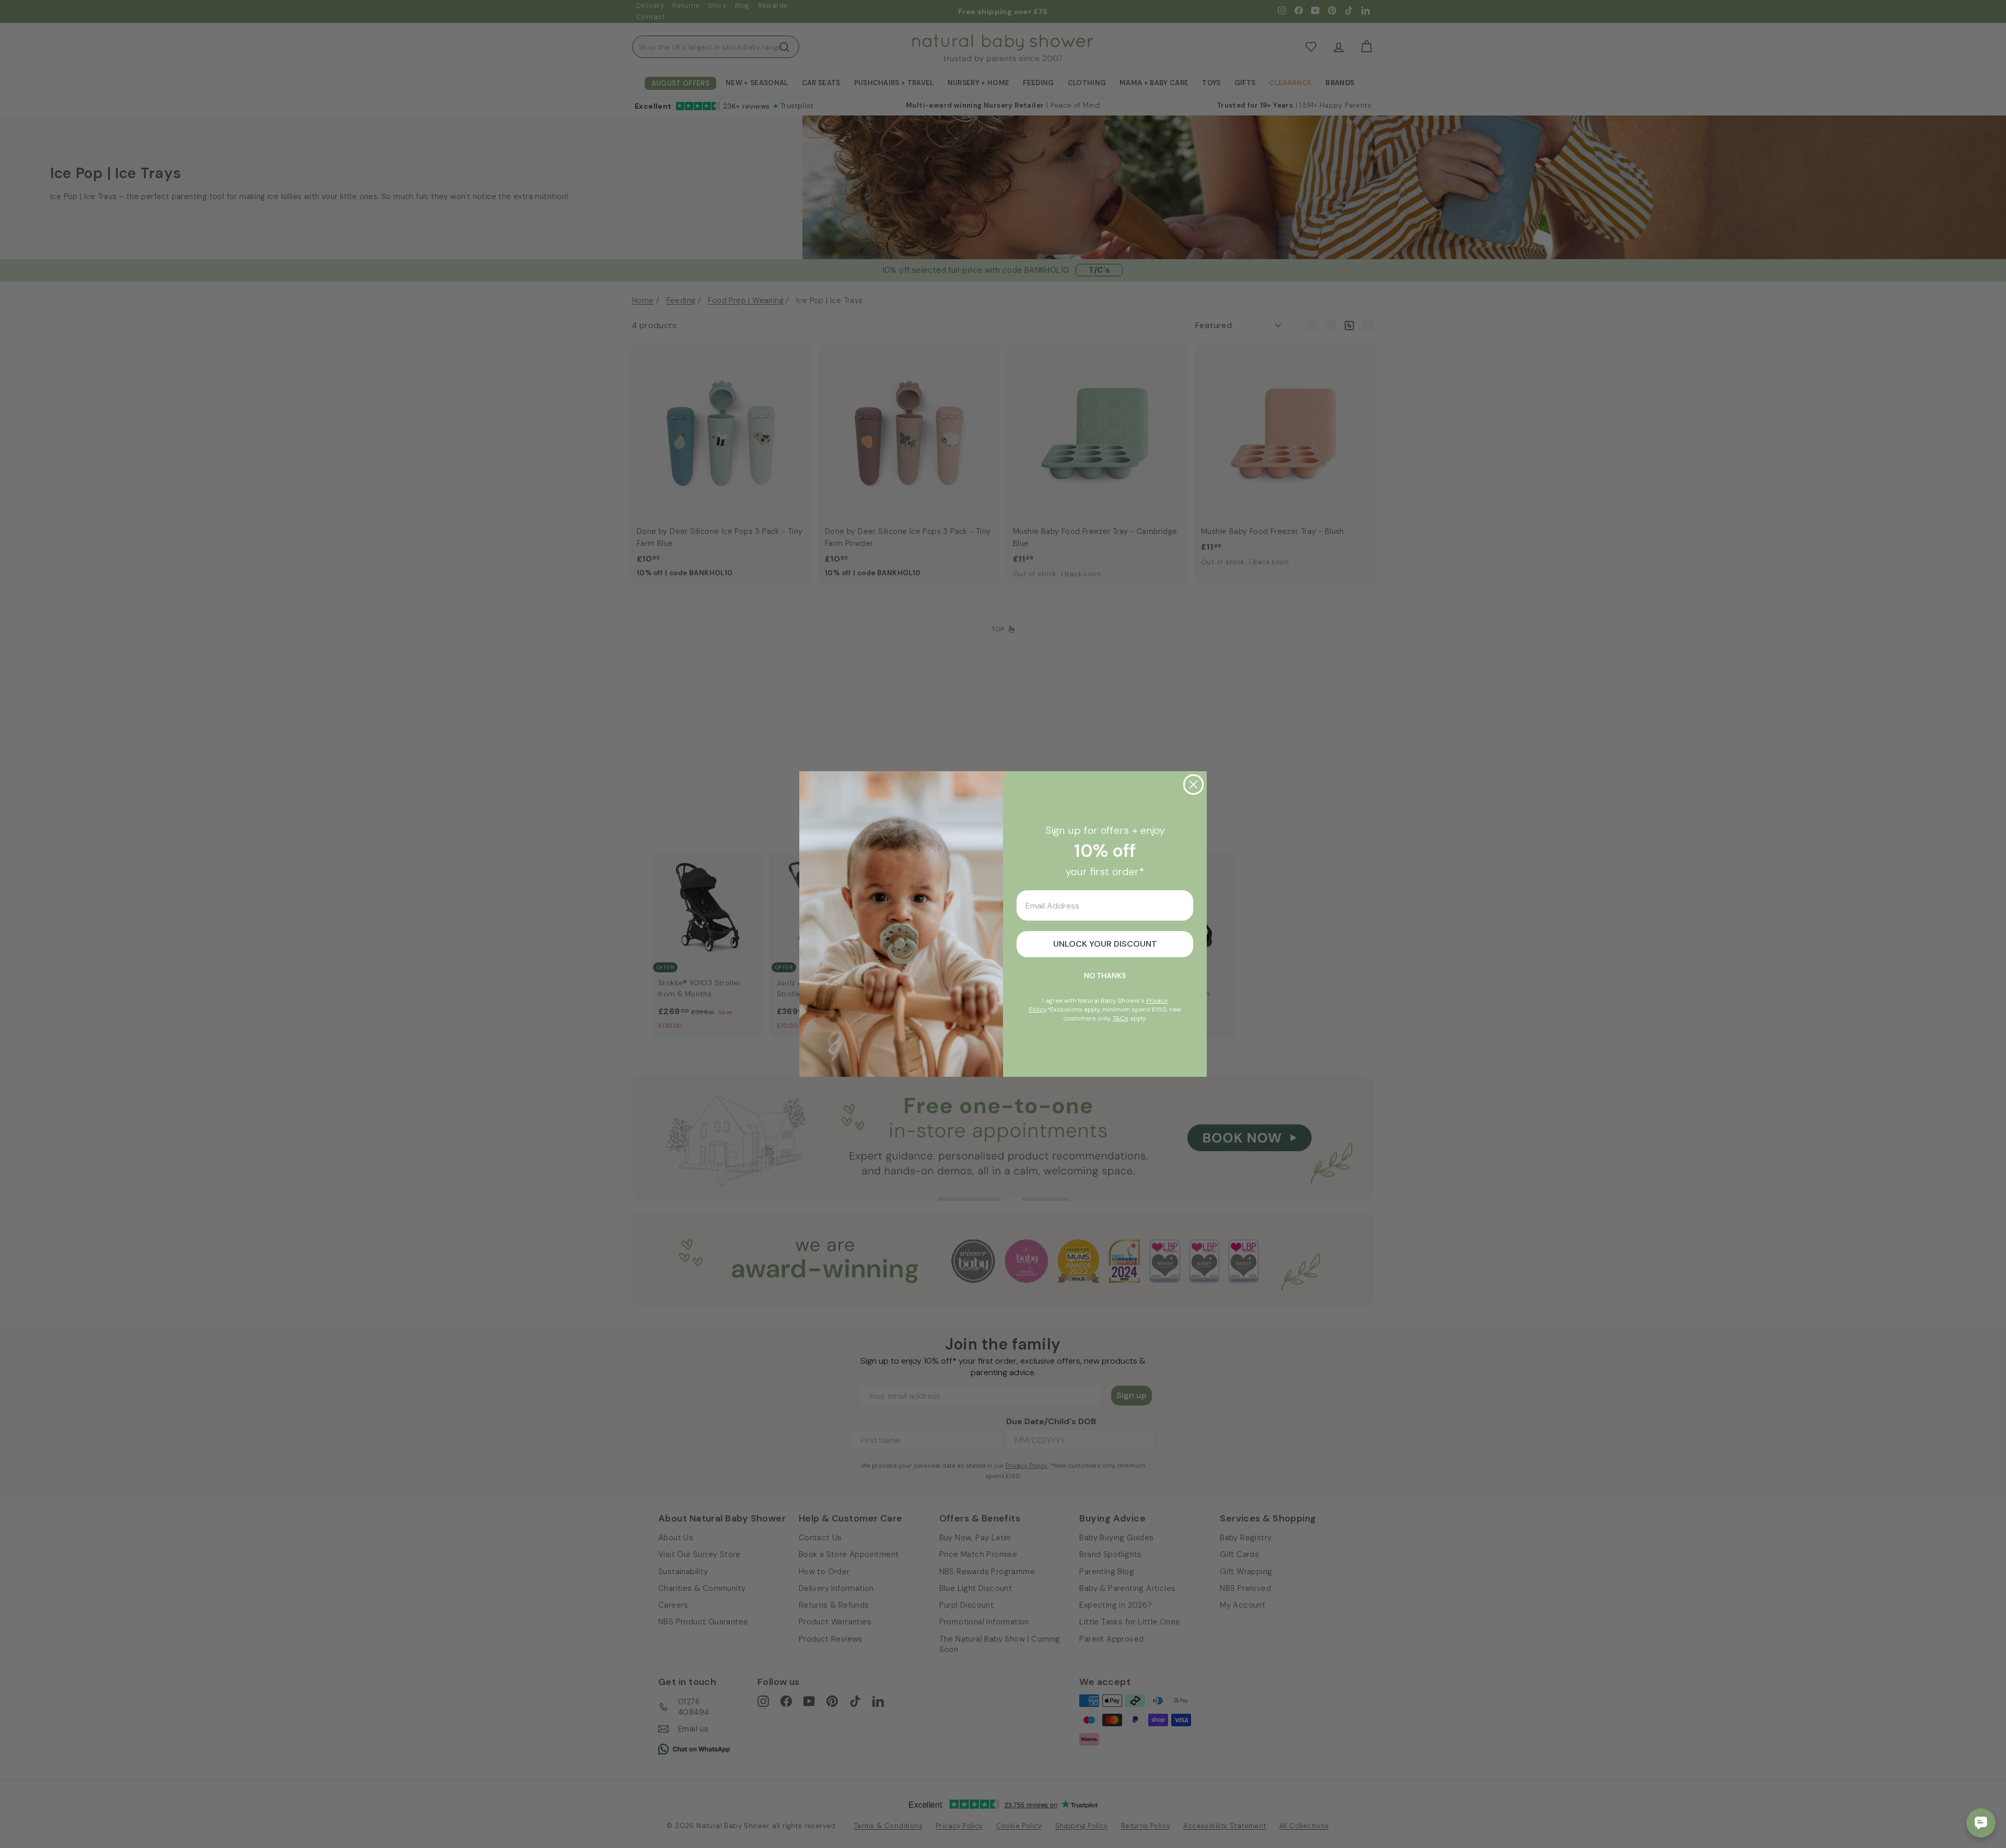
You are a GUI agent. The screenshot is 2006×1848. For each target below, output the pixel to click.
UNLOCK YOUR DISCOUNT (1105, 944)
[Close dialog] (1193, 784)
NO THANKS (1105, 975)
